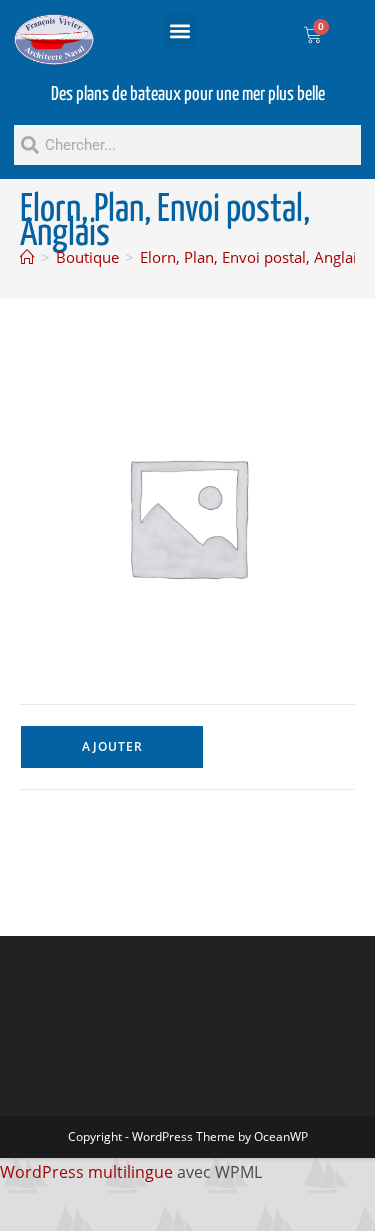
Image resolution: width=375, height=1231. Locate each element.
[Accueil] (27, 257)
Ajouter (112, 746)
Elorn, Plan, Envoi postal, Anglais (252, 257)
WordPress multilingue (86, 1172)
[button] (180, 30)
